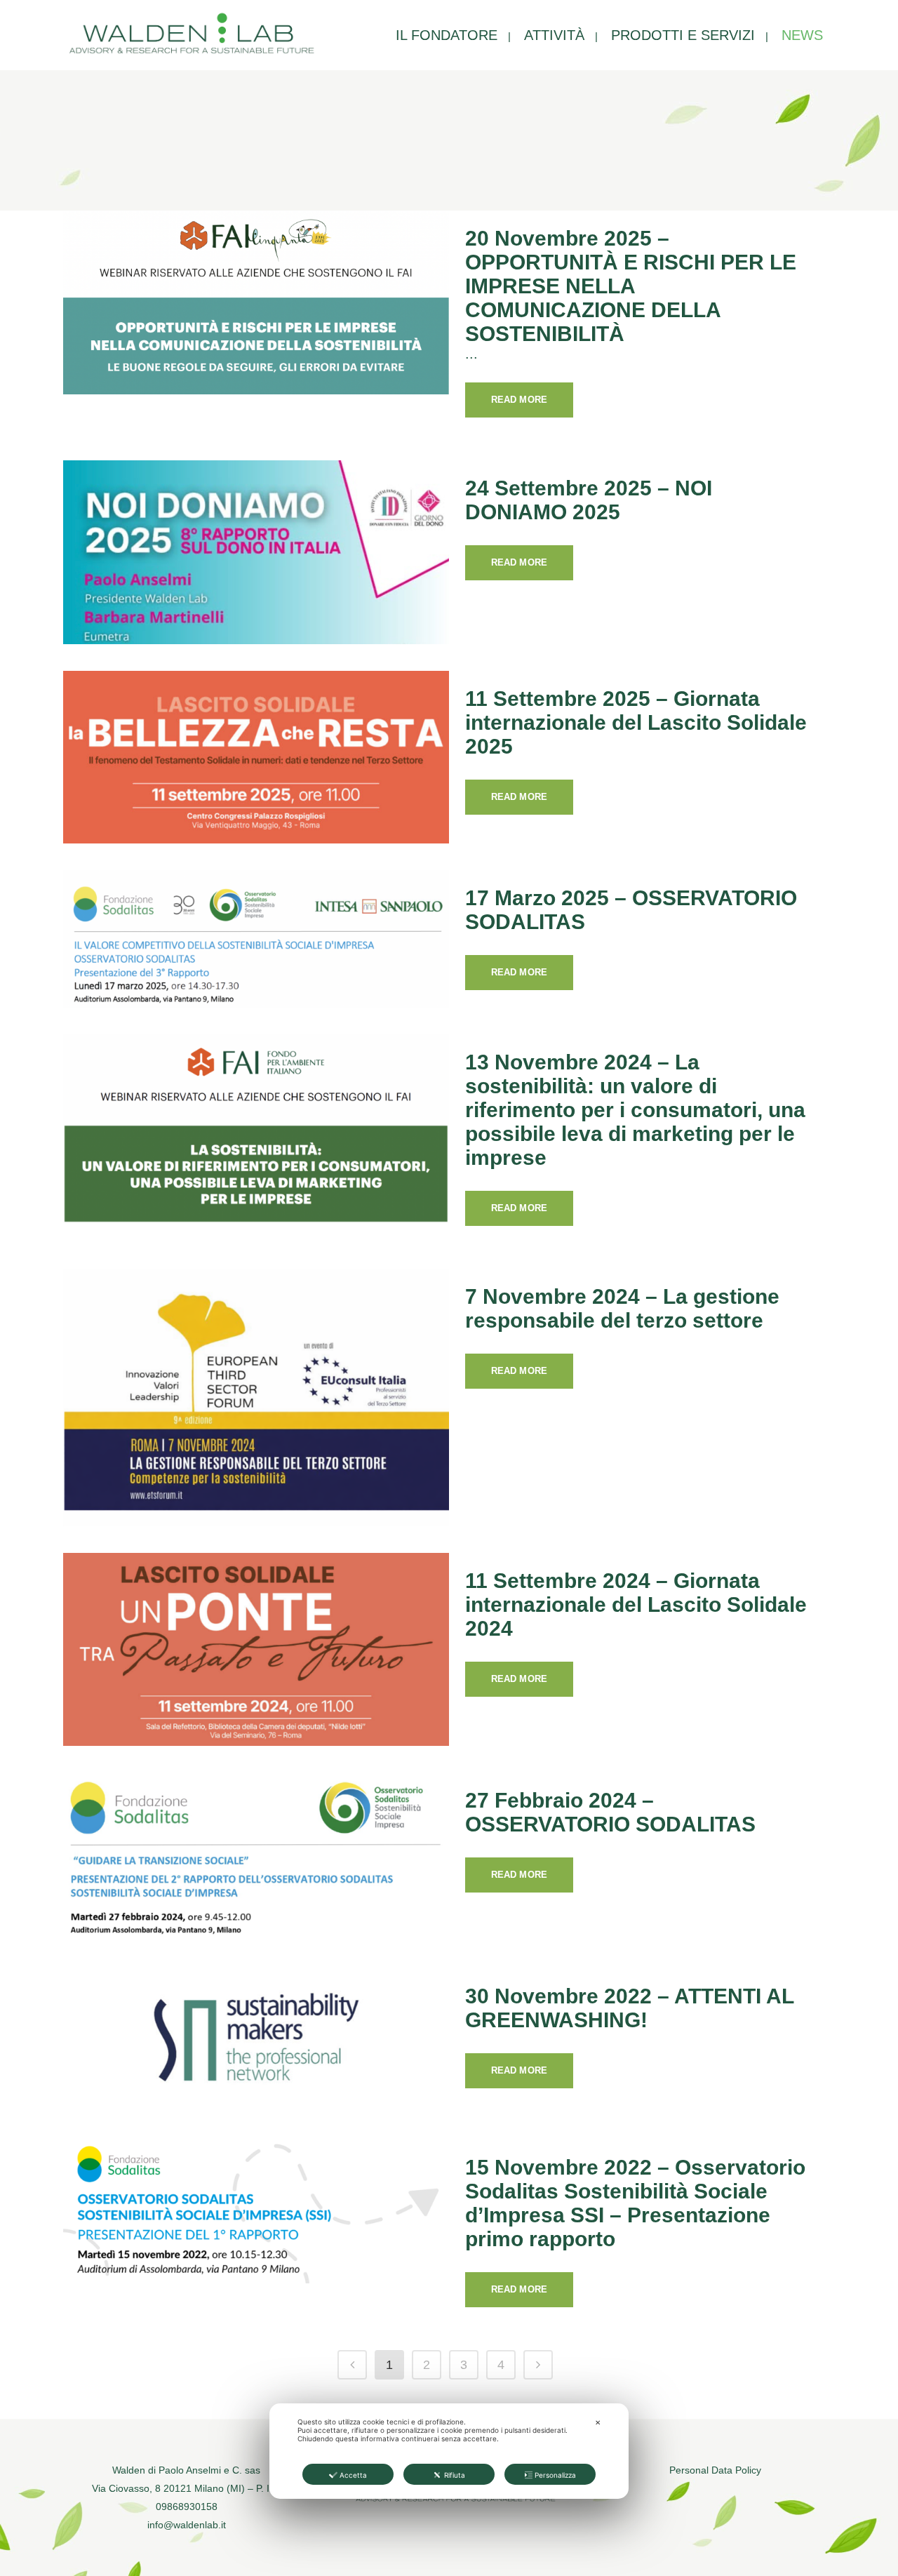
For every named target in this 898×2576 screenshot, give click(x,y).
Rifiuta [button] (455, 2475)
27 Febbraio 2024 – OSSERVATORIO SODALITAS (610, 1812)
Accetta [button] (353, 2475)
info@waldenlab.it (187, 2525)
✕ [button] (598, 2422)
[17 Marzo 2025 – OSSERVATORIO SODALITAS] (256, 939)
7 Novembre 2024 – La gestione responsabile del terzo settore (622, 1308)
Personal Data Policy (715, 2470)
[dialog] (449, 2451)
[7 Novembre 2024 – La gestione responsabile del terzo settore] (256, 1397)
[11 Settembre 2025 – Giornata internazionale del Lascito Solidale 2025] (256, 757)
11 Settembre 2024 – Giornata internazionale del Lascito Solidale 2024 (636, 1604)
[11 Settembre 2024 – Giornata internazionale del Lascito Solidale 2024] (256, 1650)
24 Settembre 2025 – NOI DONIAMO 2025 (589, 500)
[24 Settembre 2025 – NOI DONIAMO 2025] (256, 552)
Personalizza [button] (555, 2475)
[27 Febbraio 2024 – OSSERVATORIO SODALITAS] (256, 1857)
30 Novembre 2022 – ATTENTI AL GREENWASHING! (629, 2008)
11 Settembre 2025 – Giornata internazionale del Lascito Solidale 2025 (636, 722)
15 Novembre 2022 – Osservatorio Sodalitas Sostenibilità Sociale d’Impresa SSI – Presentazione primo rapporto (635, 2203)
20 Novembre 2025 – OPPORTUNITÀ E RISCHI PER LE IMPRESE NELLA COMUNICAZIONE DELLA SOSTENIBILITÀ (631, 286)
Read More (519, 400)
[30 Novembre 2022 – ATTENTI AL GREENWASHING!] (256, 2041)
